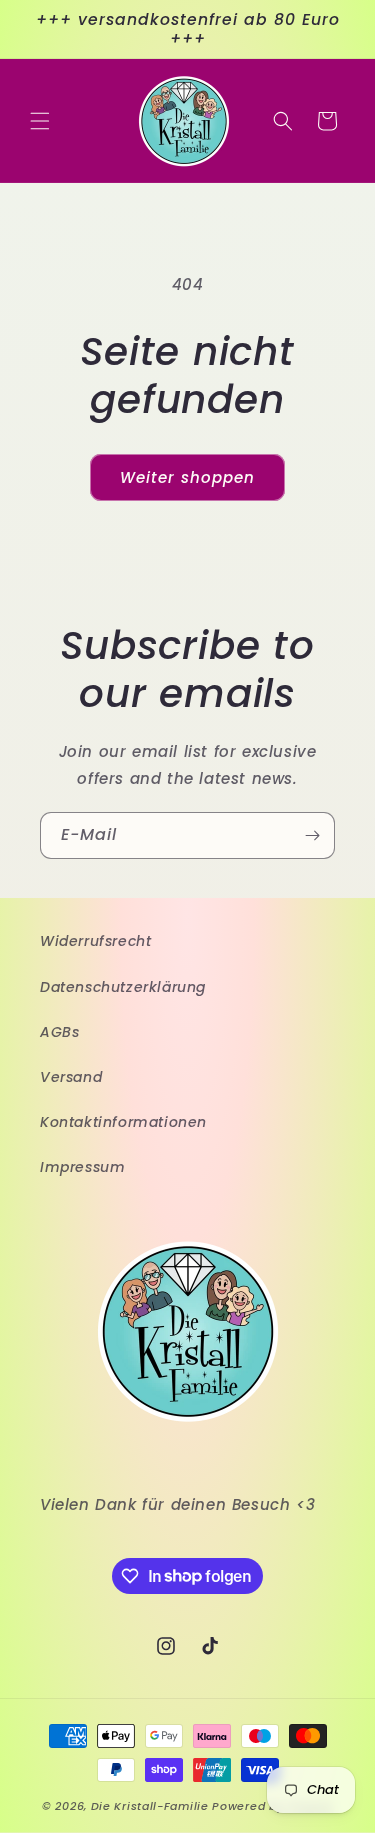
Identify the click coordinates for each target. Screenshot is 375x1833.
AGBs (59, 1032)
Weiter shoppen (187, 477)
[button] (40, 121)
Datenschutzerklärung (123, 987)
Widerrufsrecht (95, 941)
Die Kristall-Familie (150, 1806)
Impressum (82, 1167)
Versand (71, 1077)
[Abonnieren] (312, 835)
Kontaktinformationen (123, 1122)
